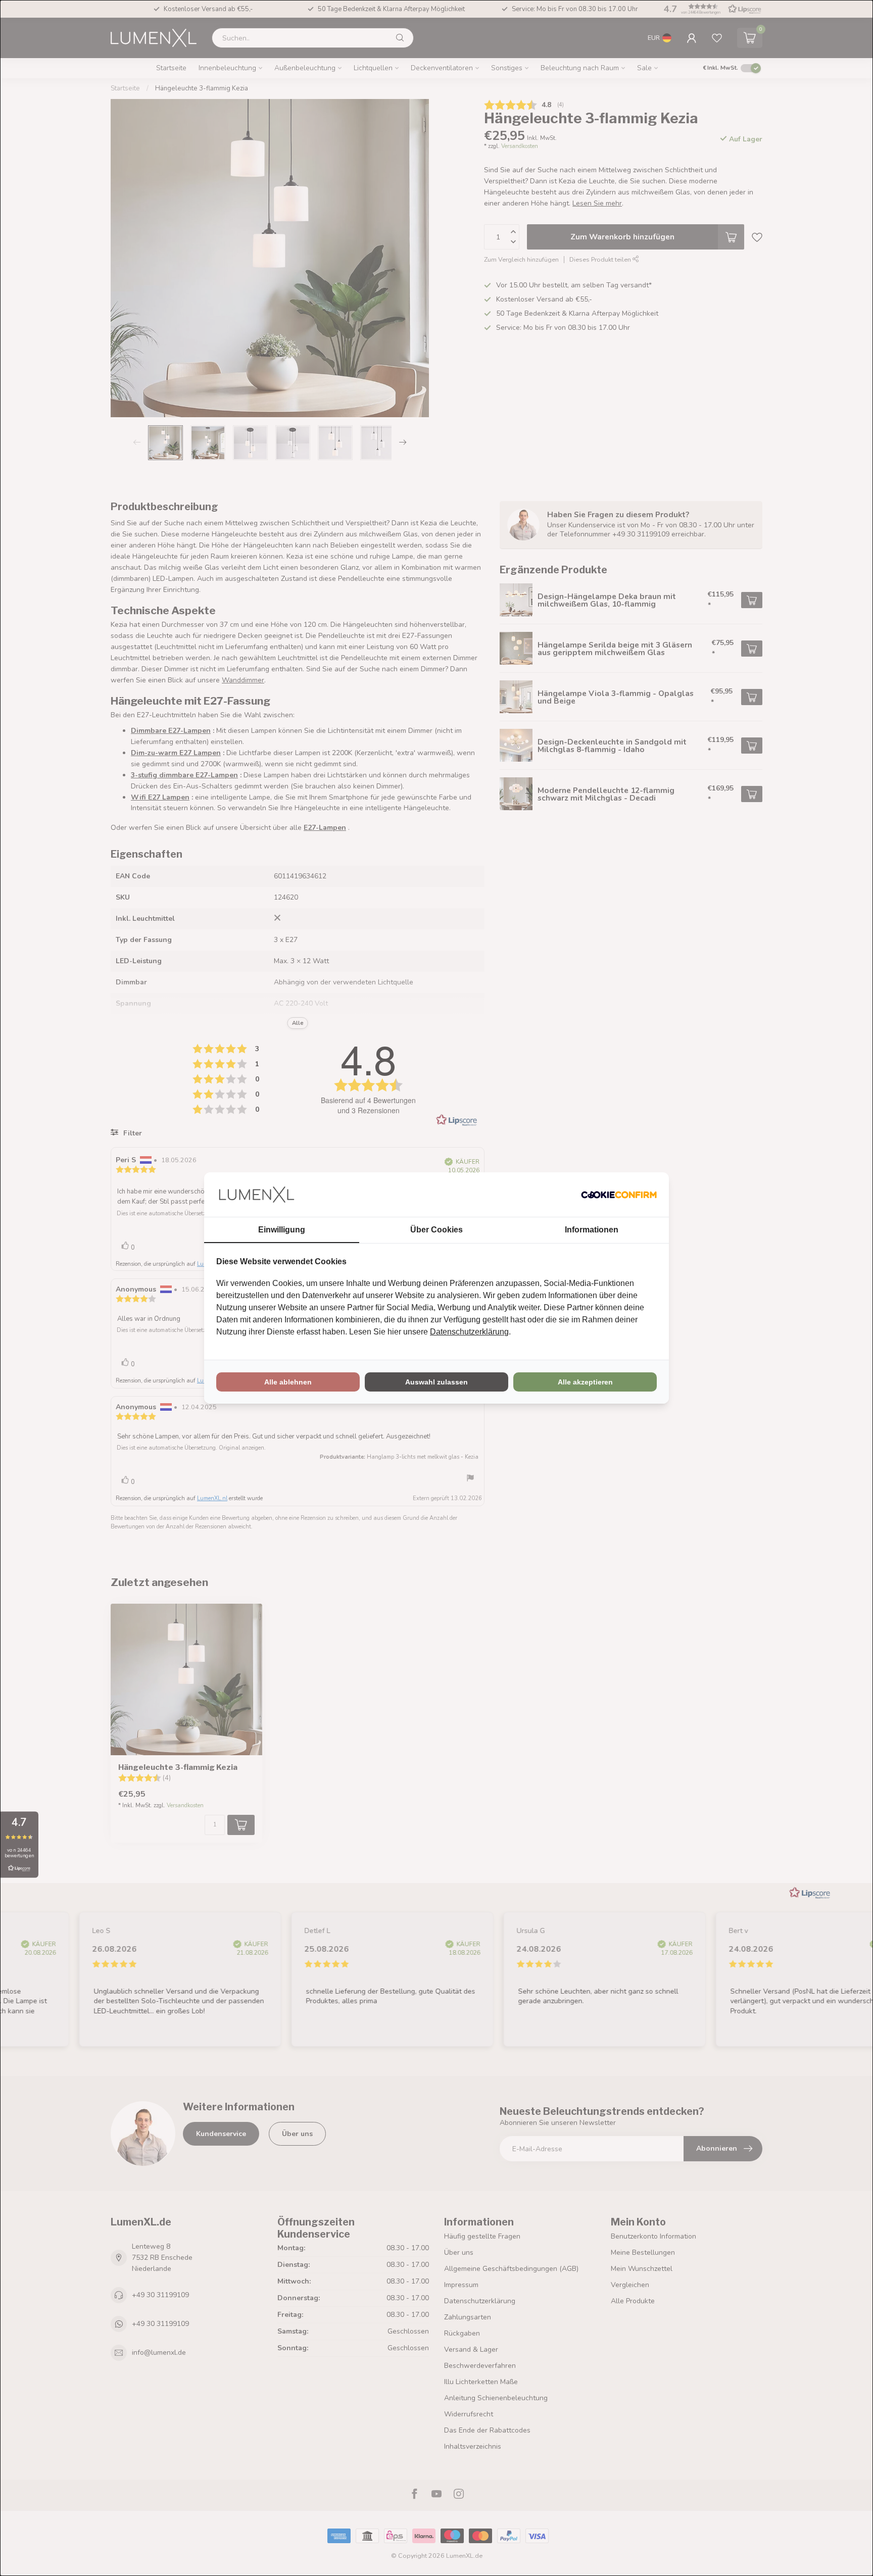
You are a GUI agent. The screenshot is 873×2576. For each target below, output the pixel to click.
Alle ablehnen (288, 1382)
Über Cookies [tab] (437, 1230)
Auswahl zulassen (437, 1382)
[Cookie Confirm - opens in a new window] (619, 1195)
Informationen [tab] (592, 1230)
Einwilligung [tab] (282, 1230)
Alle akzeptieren (585, 1382)
